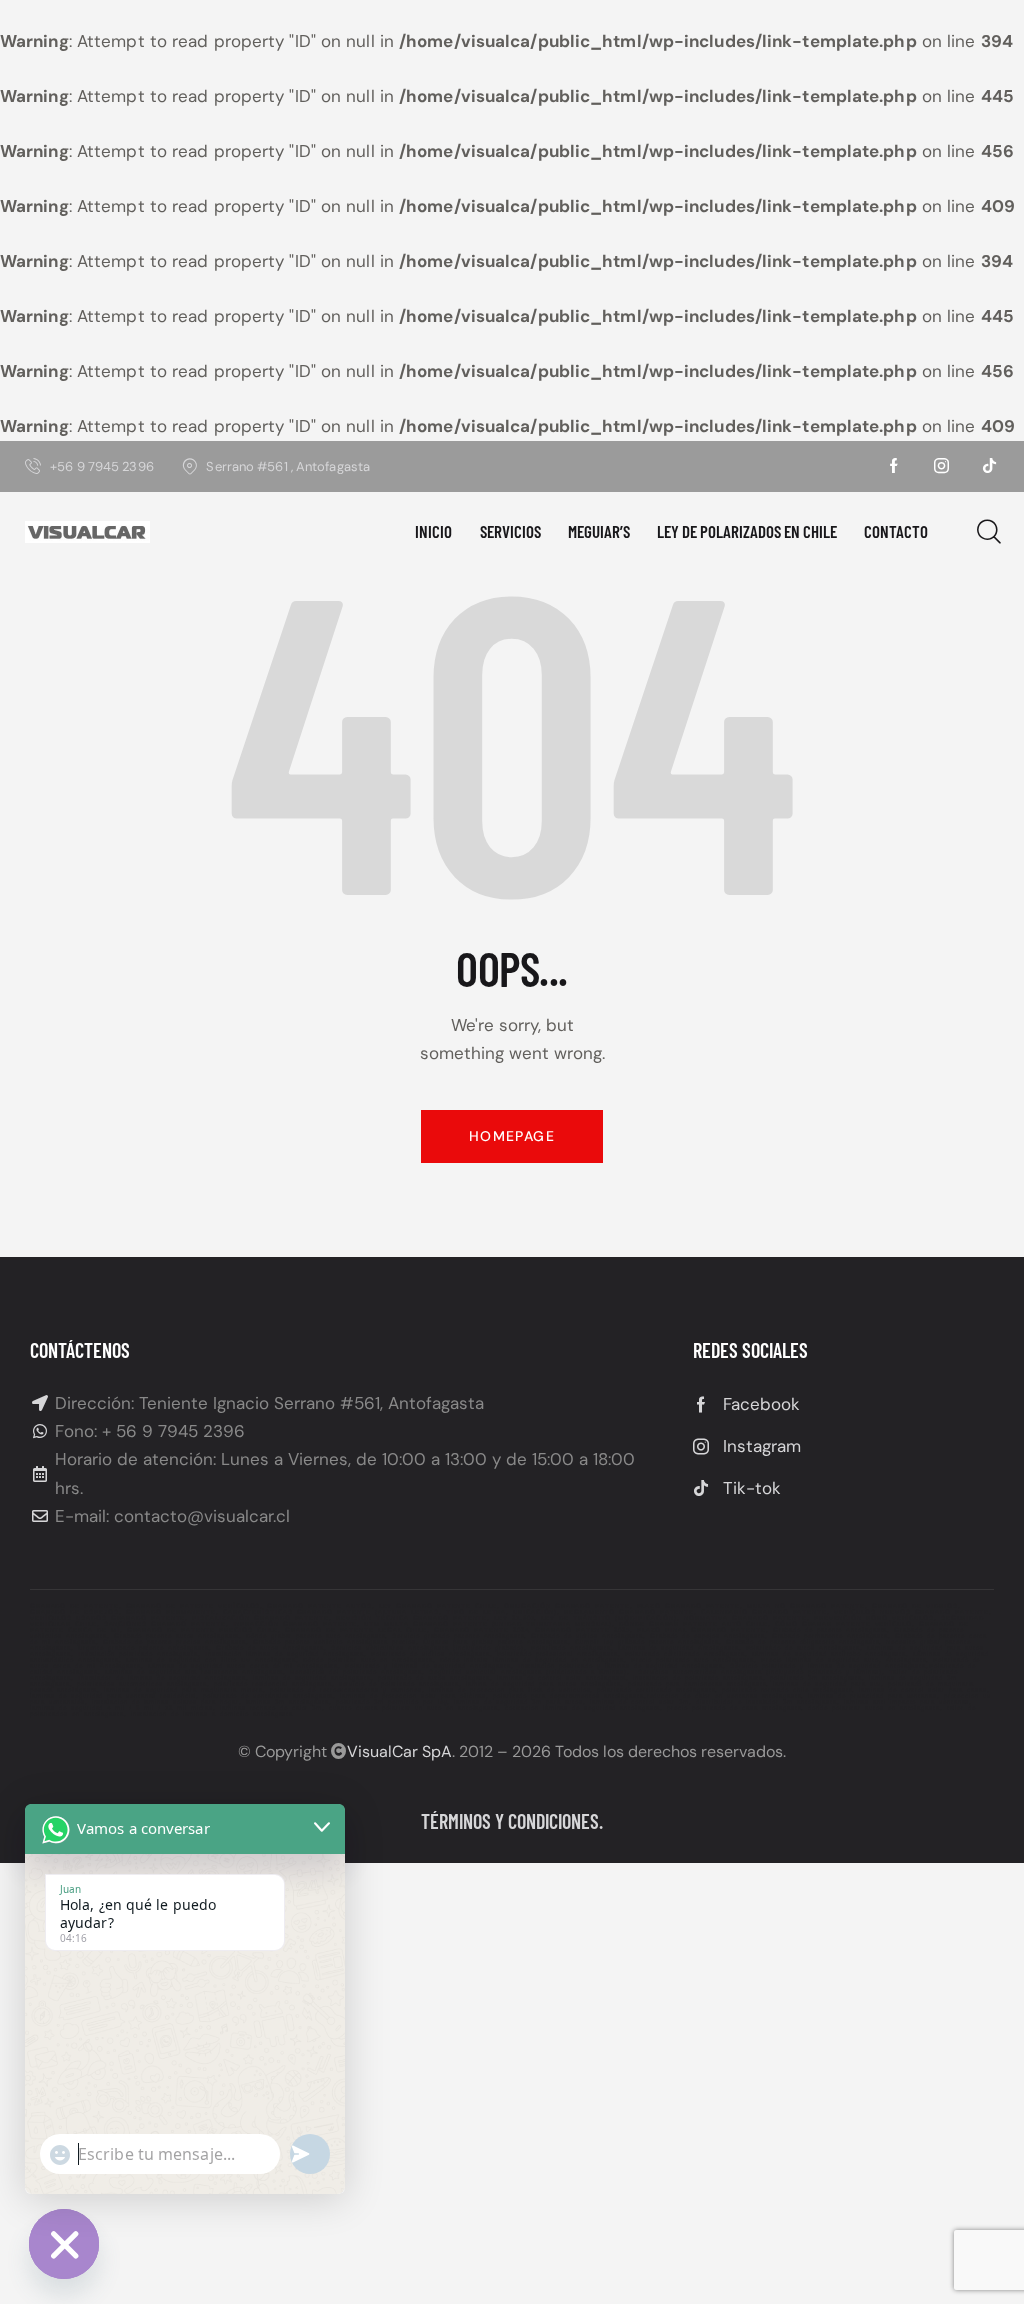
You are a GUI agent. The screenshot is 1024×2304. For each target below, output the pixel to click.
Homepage (512, 1136)
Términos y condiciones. (512, 1821)
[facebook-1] (894, 466)
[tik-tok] (990, 466)
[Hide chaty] (64, 2244)
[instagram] (942, 466)
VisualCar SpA (399, 1751)
